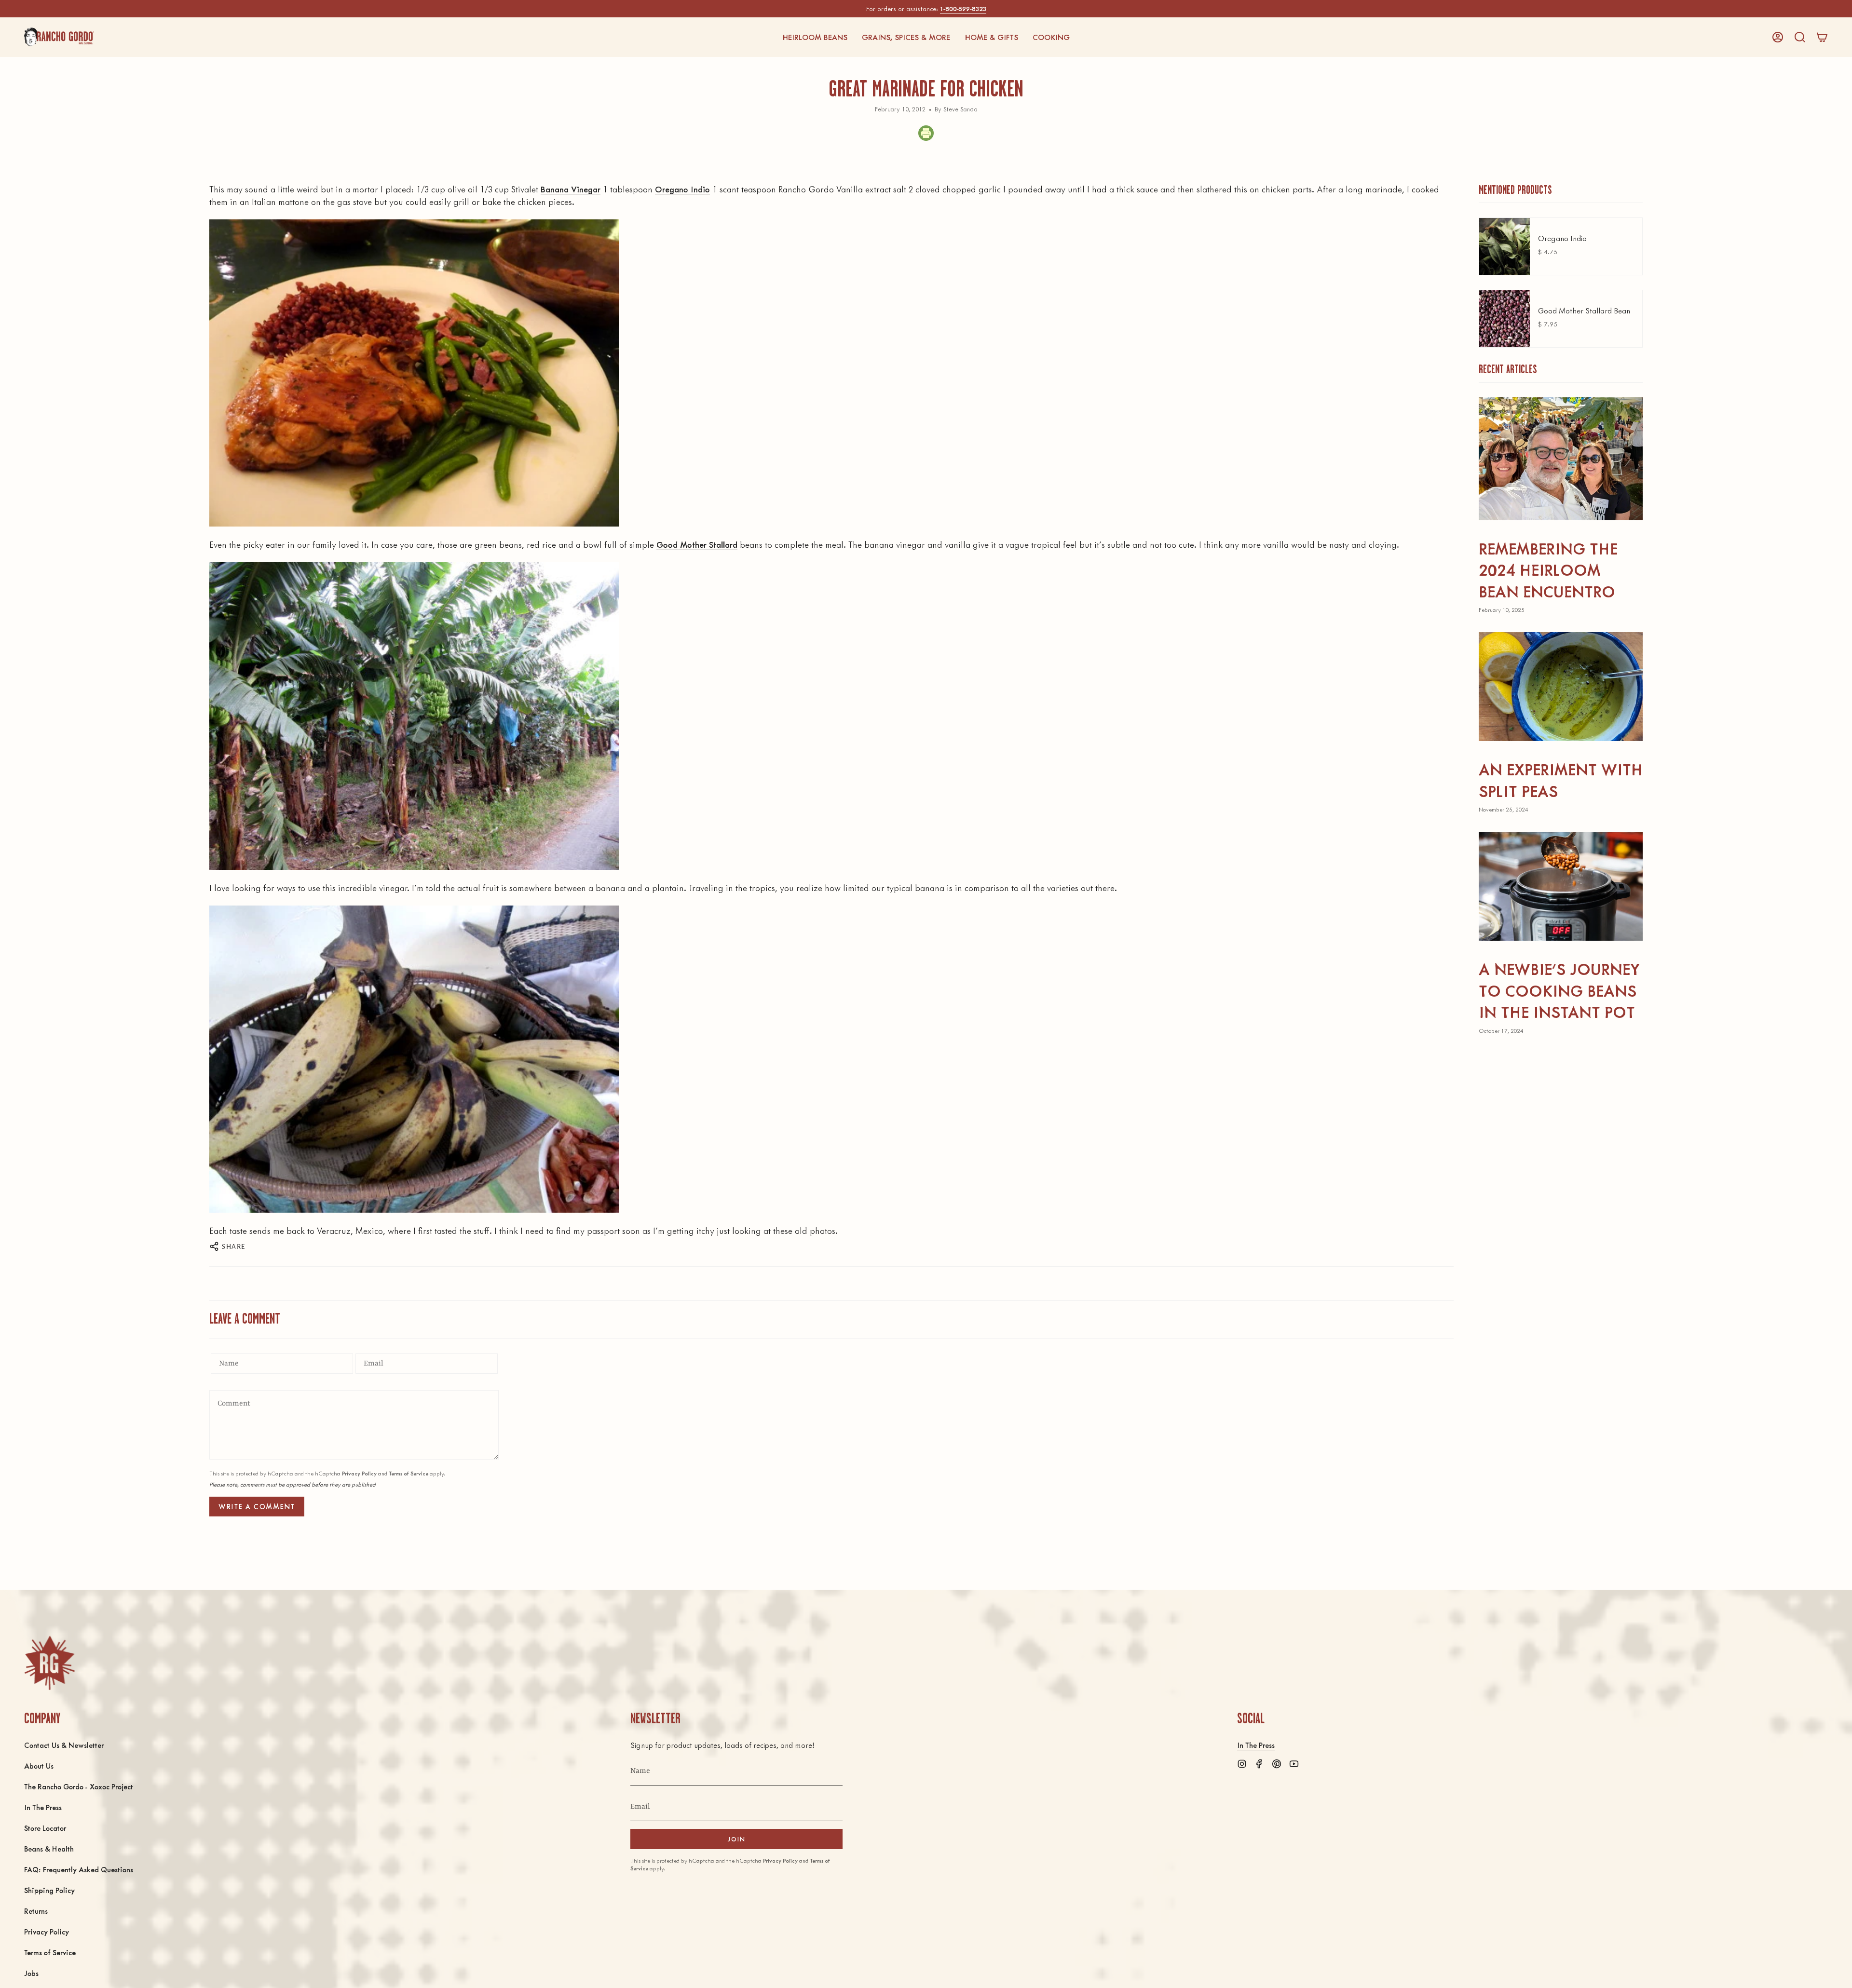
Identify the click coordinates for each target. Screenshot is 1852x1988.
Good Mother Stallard (697, 544)
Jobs (31, 1973)
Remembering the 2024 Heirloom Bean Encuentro (1548, 569)
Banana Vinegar (571, 189)
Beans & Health (49, 1848)
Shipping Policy (49, 1890)
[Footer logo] (49, 1663)
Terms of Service (409, 1473)
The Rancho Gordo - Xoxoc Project (79, 1786)
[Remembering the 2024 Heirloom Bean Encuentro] (1561, 459)
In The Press (43, 1807)
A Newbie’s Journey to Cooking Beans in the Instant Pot (1559, 990)
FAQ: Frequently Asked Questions (79, 1869)
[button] (815, 37)
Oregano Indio (682, 189)
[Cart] (1822, 37)
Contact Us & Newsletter (64, 1745)
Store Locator (45, 1828)
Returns (36, 1911)
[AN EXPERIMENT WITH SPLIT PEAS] (1561, 687)
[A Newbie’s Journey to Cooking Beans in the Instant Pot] (1561, 886)
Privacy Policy (359, 1473)
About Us (39, 1765)
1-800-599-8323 (963, 8)
